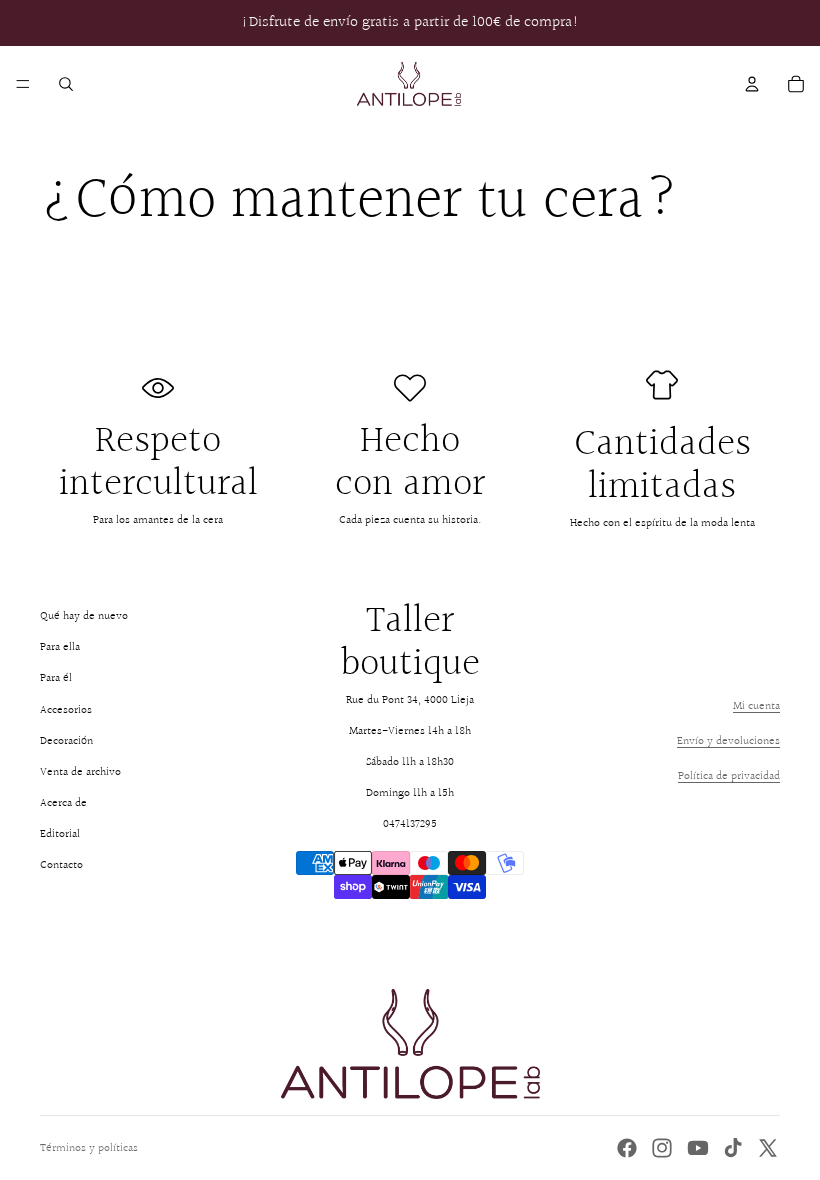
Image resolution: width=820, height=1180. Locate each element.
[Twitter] (768, 1148)
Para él (56, 678)
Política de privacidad (729, 776)
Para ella (60, 647)
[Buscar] (66, 84)
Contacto (61, 865)
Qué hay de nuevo (84, 616)
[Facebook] (627, 1148)
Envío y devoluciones (728, 741)
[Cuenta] (752, 84)
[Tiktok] (733, 1148)
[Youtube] (698, 1148)
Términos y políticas (89, 1148)
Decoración (66, 741)
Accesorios (66, 710)
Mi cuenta (756, 706)
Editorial (60, 834)
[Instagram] (662, 1148)
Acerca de (63, 803)
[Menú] (23, 84)
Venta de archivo (80, 772)
